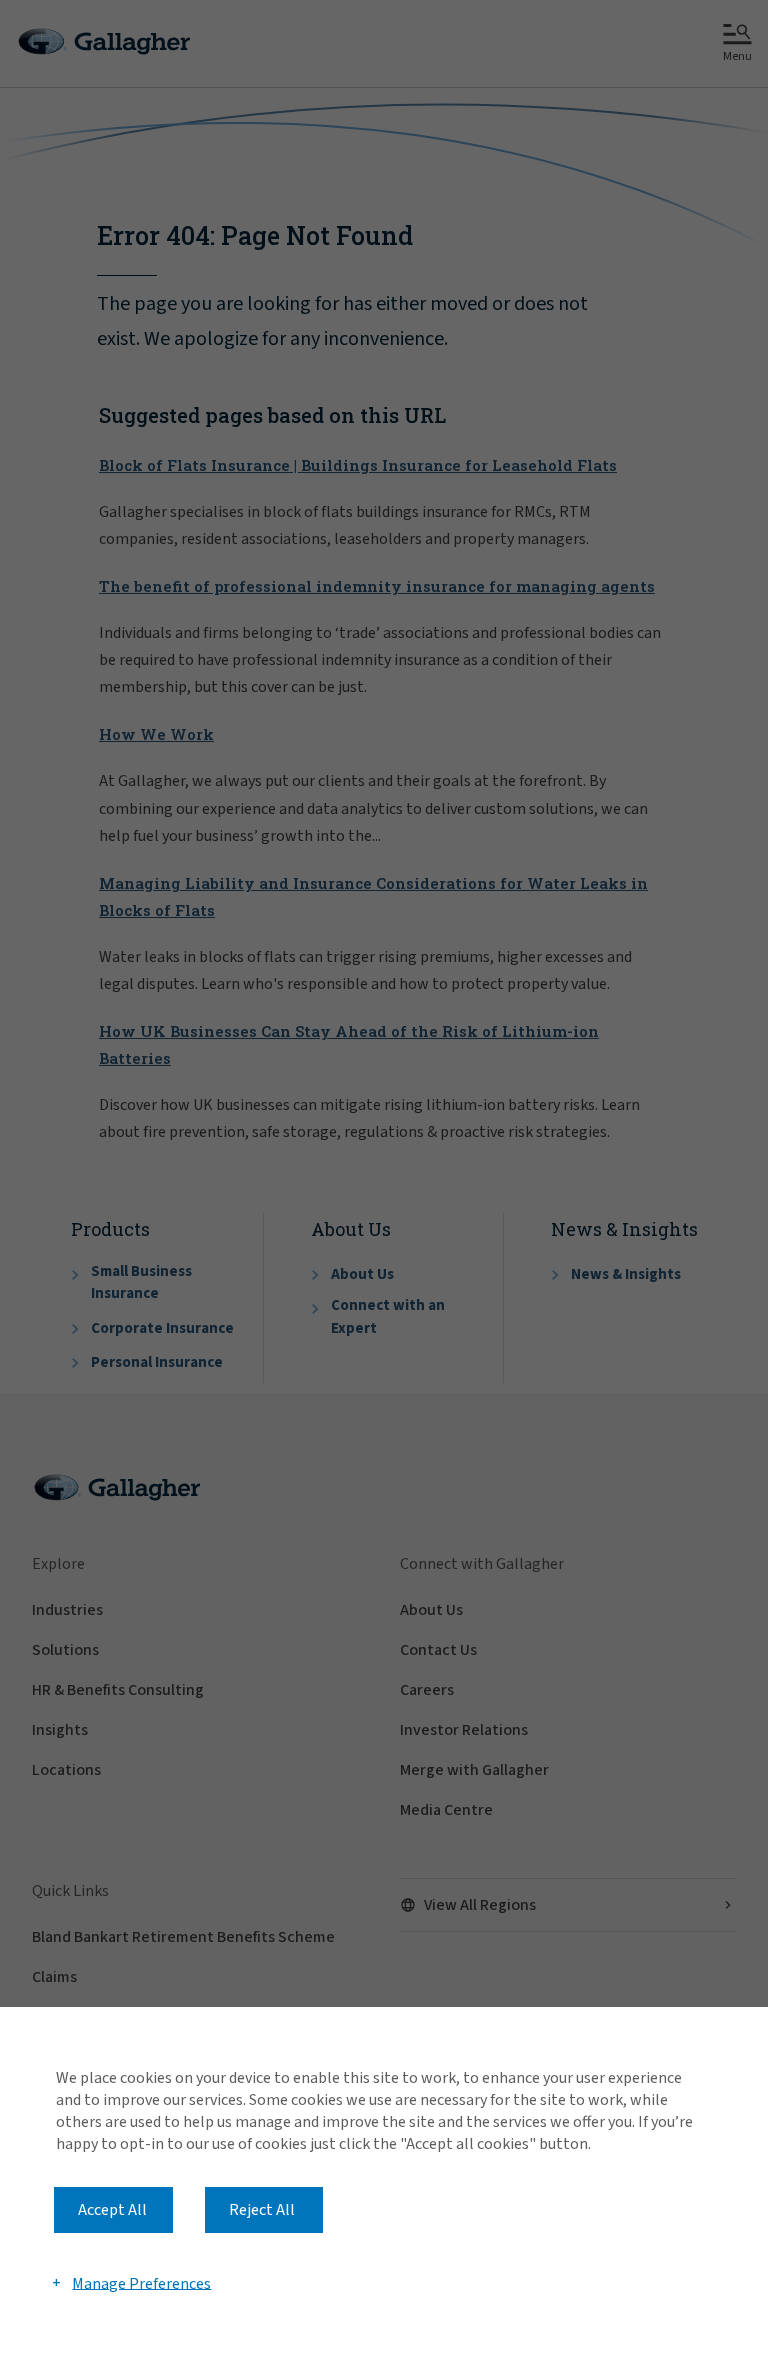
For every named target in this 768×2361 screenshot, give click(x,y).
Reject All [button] (262, 2210)
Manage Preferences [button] (141, 2283)
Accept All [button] (112, 2210)
